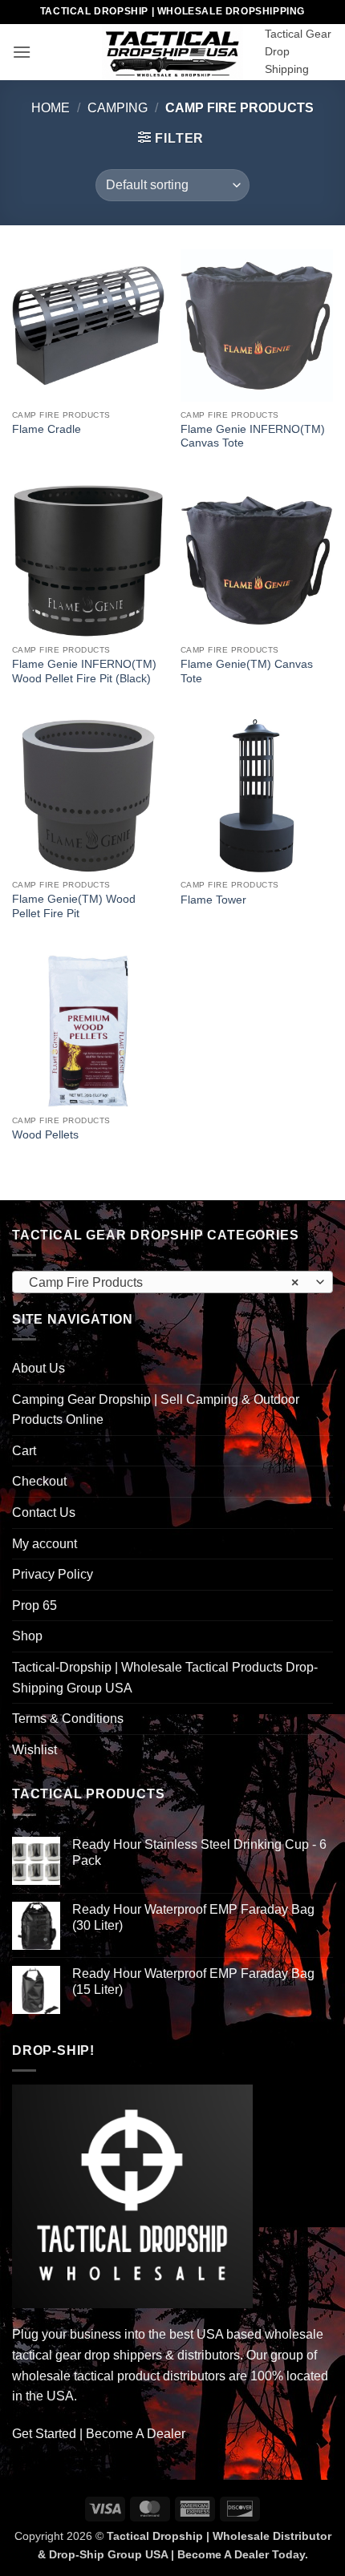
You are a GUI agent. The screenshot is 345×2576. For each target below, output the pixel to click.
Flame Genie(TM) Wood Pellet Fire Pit (74, 906)
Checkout (39, 1481)
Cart (24, 1451)
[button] (22, 52)
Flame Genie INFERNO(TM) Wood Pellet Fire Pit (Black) (84, 671)
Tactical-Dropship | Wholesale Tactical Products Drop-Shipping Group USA (165, 1678)
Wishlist (34, 1750)
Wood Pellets (45, 1135)
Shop (27, 1636)
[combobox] (172, 1282)
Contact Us (44, 1512)
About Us (39, 1368)
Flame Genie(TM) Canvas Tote (247, 671)
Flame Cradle (47, 429)
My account (45, 1544)
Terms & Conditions (68, 1719)
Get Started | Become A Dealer (99, 2434)
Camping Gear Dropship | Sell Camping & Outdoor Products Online (156, 1410)
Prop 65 (34, 1605)
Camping (118, 108)
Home (51, 108)
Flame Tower (213, 900)
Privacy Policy (53, 1574)
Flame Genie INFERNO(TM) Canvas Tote (253, 437)
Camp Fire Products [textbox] (164, 1282)
